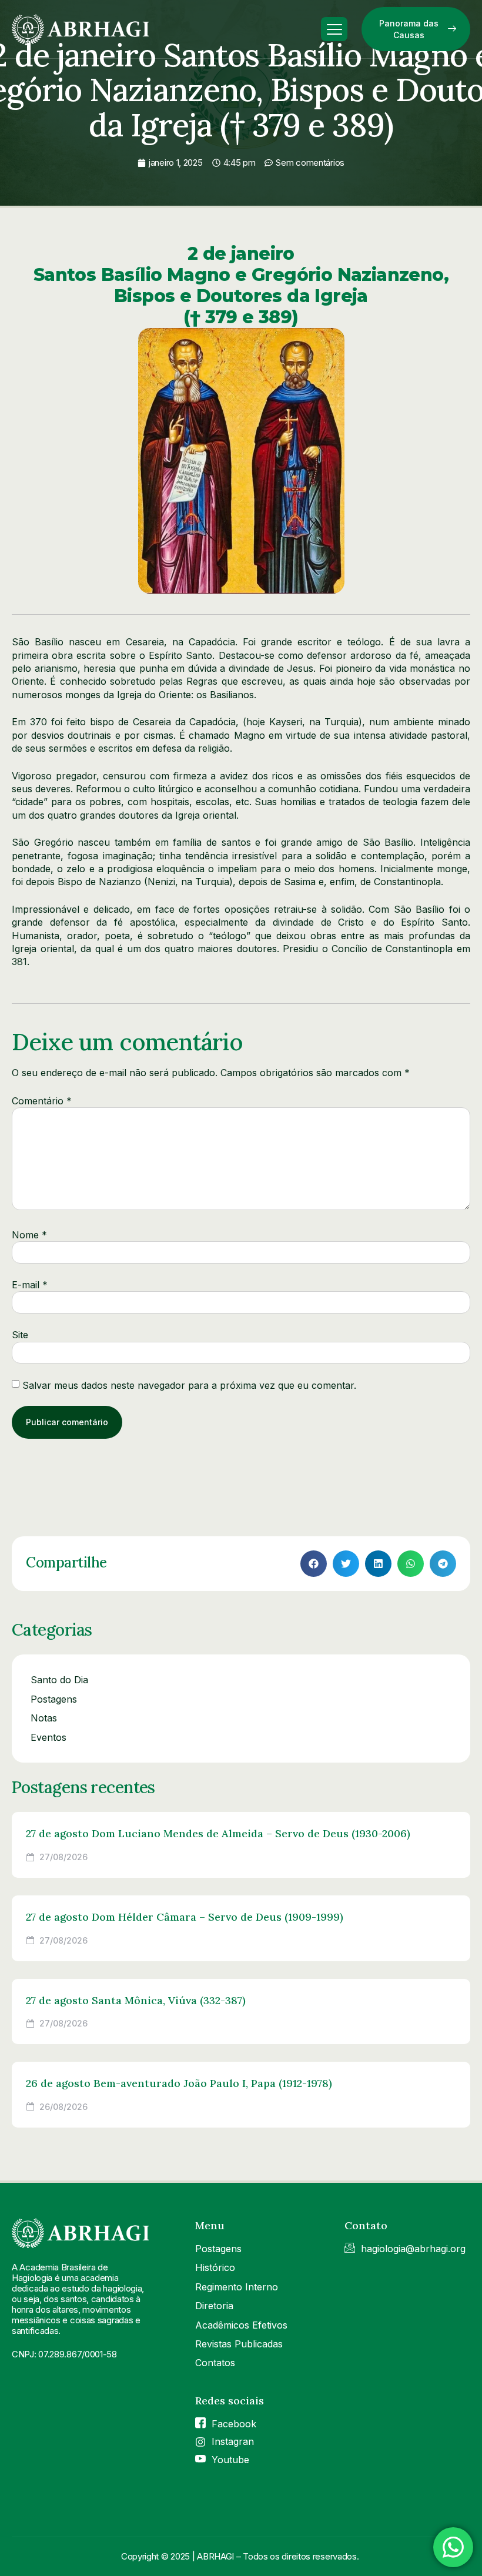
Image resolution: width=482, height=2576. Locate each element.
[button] (314, 1564)
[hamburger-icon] (334, 29)
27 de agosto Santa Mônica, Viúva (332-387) (136, 2000)
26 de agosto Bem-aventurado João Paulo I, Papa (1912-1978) (179, 2083)
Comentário (42, 1101)
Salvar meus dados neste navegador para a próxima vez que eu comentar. (189, 1385)
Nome (29, 1235)
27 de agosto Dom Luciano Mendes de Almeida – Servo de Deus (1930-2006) (218, 1833)
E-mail (30, 1285)
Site (20, 1335)
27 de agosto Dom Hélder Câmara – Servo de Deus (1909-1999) (185, 1917)
